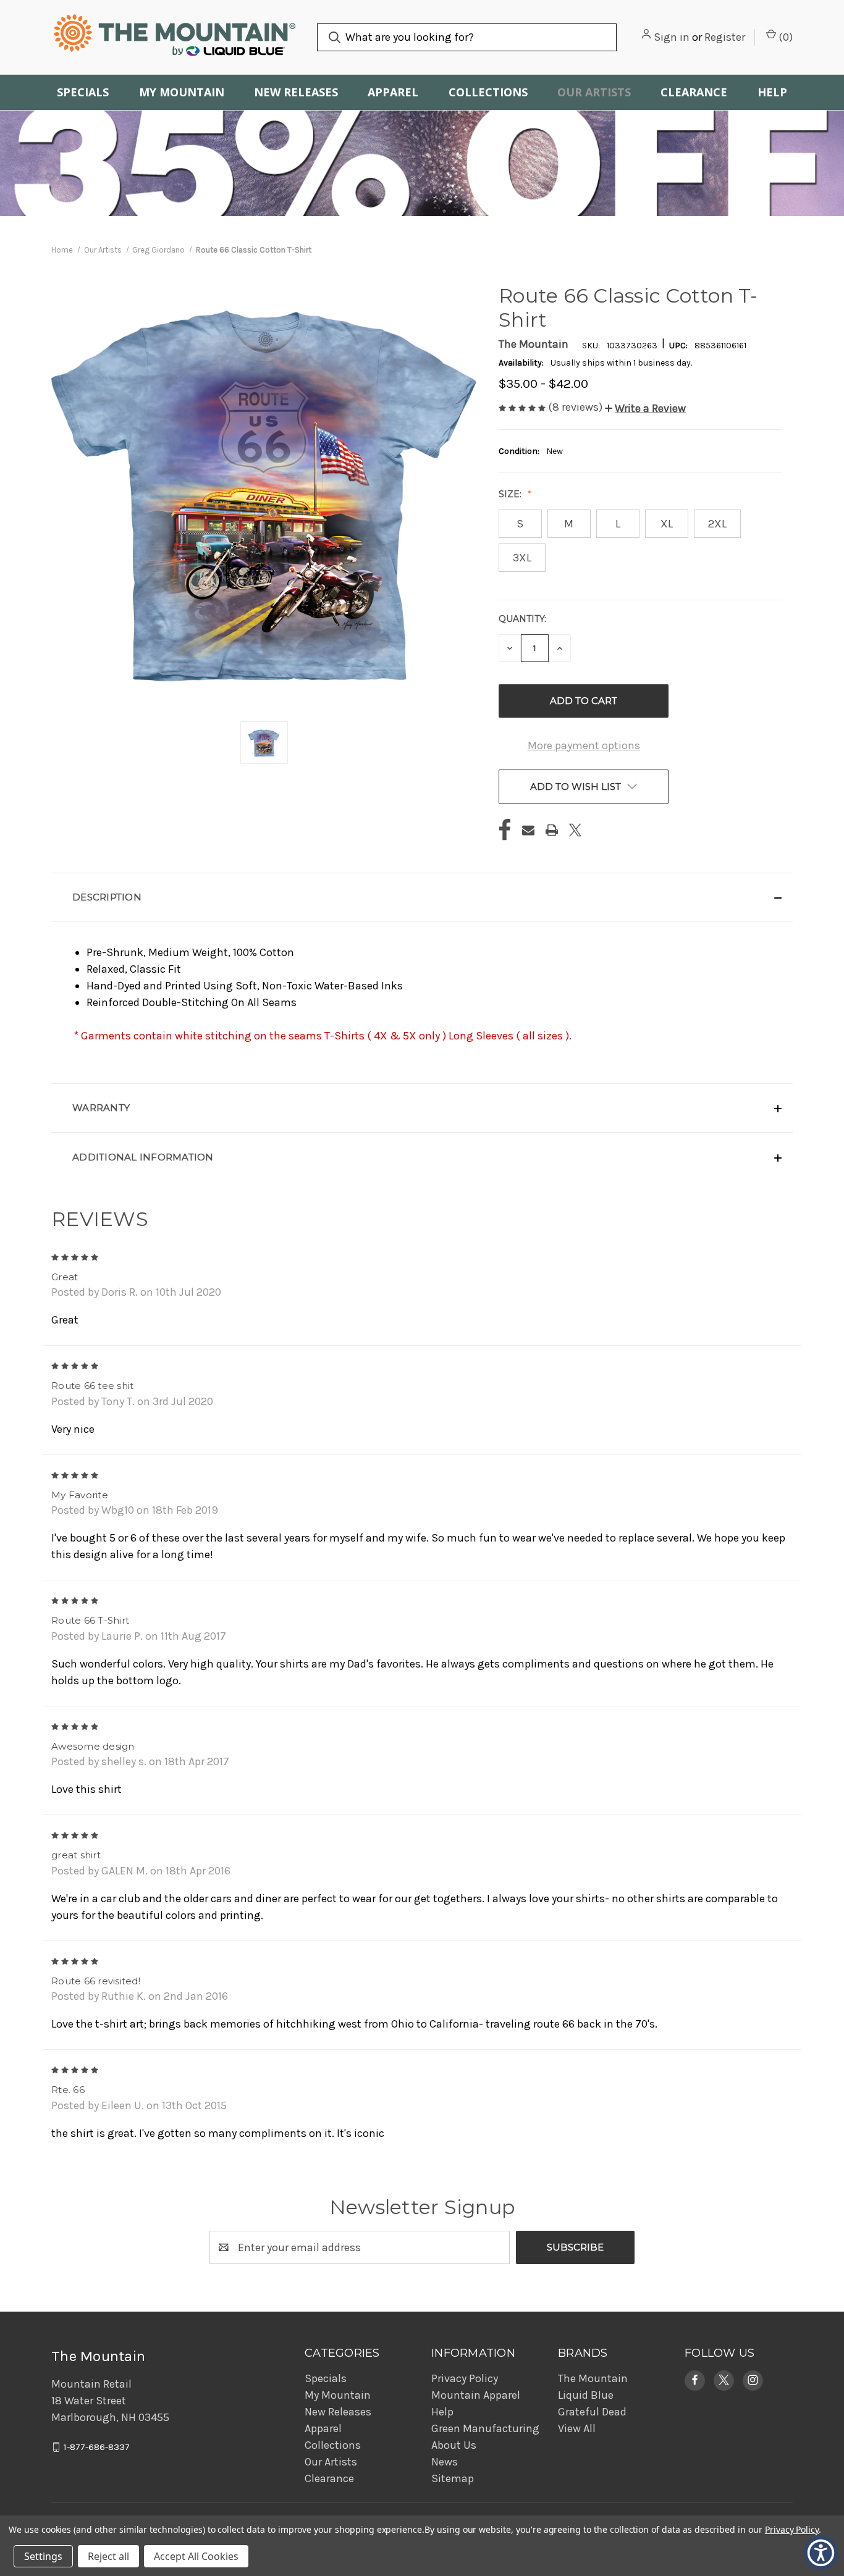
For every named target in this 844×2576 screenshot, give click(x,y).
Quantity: (522, 619)
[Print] (552, 830)
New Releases (296, 92)
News (445, 2462)
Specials (83, 92)
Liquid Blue (586, 2395)
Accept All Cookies (196, 2556)
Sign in (672, 37)
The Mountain (593, 2378)
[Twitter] (575, 830)
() (784, 37)
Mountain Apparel (476, 2395)
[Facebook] (505, 830)
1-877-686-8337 (97, 2447)
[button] (645, 408)
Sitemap (453, 2478)
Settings (43, 2556)
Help (772, 92)
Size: (511, 494)
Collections (488, 92)
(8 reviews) (576, 407)
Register (725, 37)
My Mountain (182, 92)
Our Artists (594, 92)
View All (577, 2428)
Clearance (694, 92)
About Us (454, 2445)
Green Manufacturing (485, 2428)
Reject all (108, 2556)
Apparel (393, 92)
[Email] (528, 830)
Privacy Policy (465, 2378)
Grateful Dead (592, 2412)
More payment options (584, 745)
